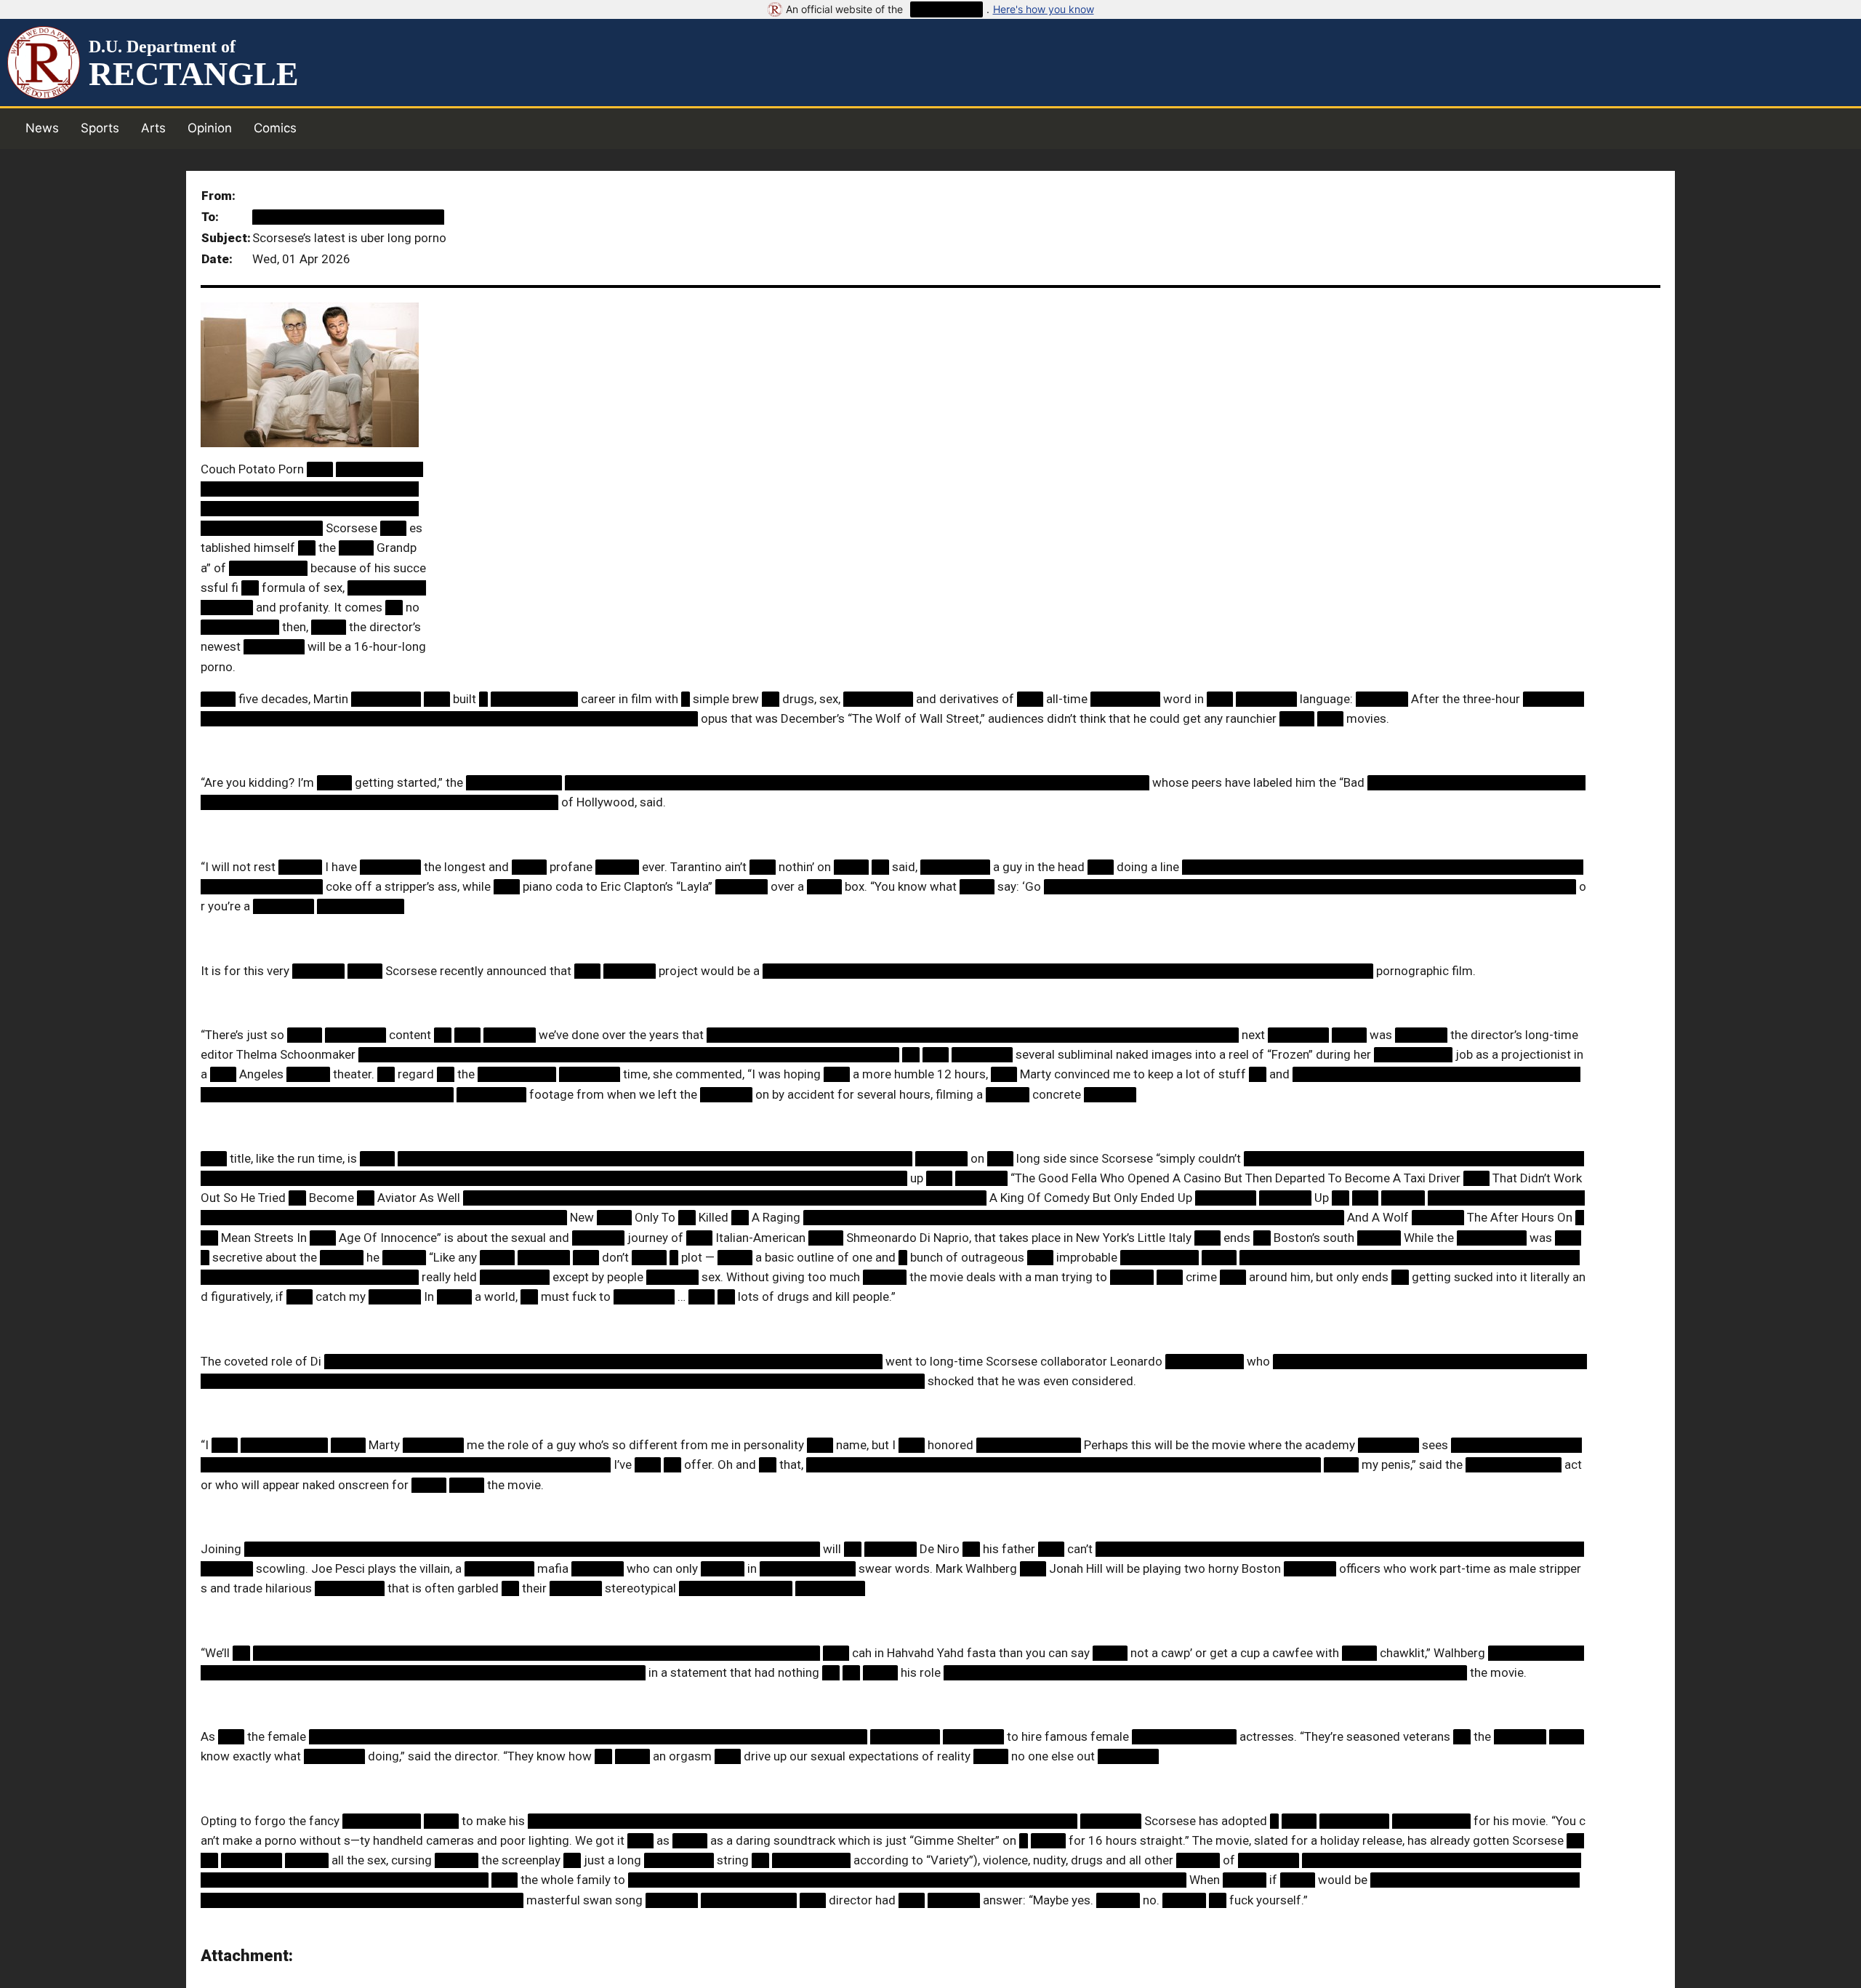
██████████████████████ (348, 217)
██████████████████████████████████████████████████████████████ (629, 1054)
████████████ (1029, 1445)
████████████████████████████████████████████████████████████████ (603, 1361)
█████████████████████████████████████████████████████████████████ (536, 1653)
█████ (300, 867)
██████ (1382, 699)
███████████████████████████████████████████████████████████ (655, 1158)
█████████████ (736, 1588)
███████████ (514, 782)
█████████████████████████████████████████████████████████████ (1310, 886)
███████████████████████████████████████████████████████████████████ (857, 782)
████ (356, 548)
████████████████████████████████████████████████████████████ (725, 1198)
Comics (275, 128)
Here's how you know (1044, 9)
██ (307, 548)
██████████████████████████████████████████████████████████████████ (532, 1549)
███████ (274, 646)
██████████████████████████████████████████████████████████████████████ (1068, 971)
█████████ (268, 568)
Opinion (210, 128)
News (42, 128)
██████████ (946, 9)
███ (320, 469)
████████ (386, 699)
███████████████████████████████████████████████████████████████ (803, 1821)
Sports (100, 128)
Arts (153, 128)
